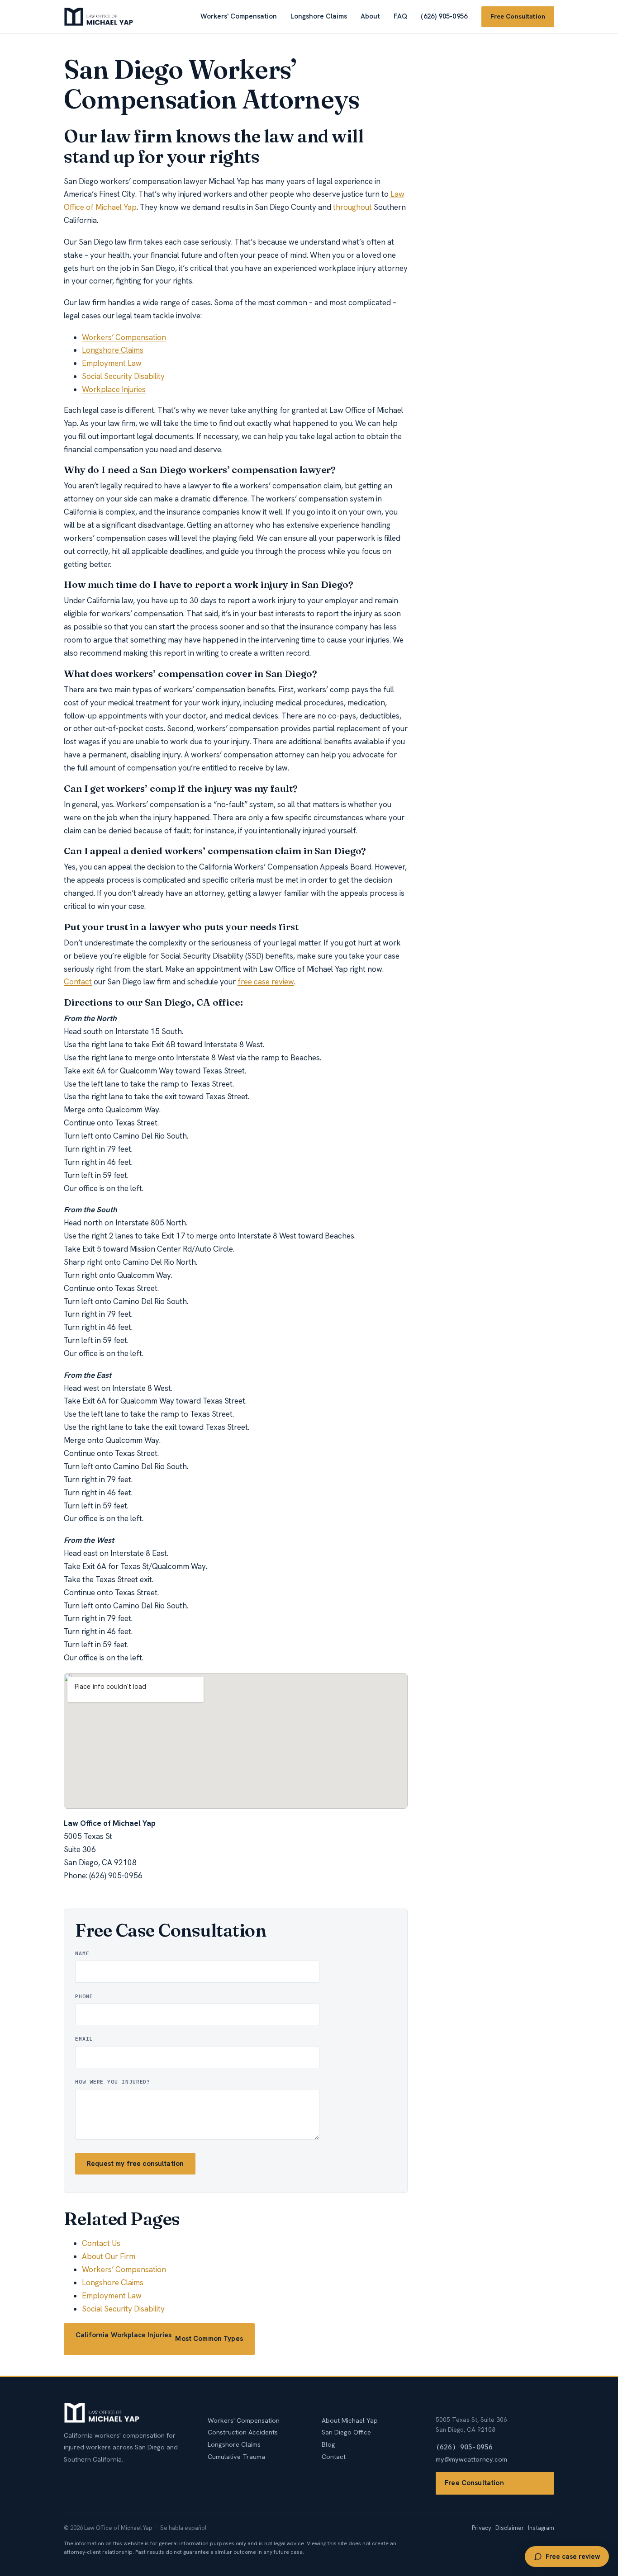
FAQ (400, 16)
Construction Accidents (243, 2432)
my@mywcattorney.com (471, 2459)
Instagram (541, 2528)
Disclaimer (510, 2528)
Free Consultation (518, 16)
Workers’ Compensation (124, 337)
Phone (84, 1996)
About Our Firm (109, 2256)
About (370, 16)
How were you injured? (113, 2082)
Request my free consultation (135, 2164)
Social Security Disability (123, 376)
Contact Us (101, 2243)
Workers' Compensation (239, 16)
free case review (266, 982)
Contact (78, 982)
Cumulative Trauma (236, 2456)
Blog (328, 2444)
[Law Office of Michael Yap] (99, 17)
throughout (352, 207)
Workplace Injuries (114, 389)
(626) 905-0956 (444, 16)
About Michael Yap (350, 2420)
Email (84, 2039)
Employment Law (112, 363)
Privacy (482, 2528)
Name (82, 1953)
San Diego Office (346, 2432)
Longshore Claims (319, 16)
